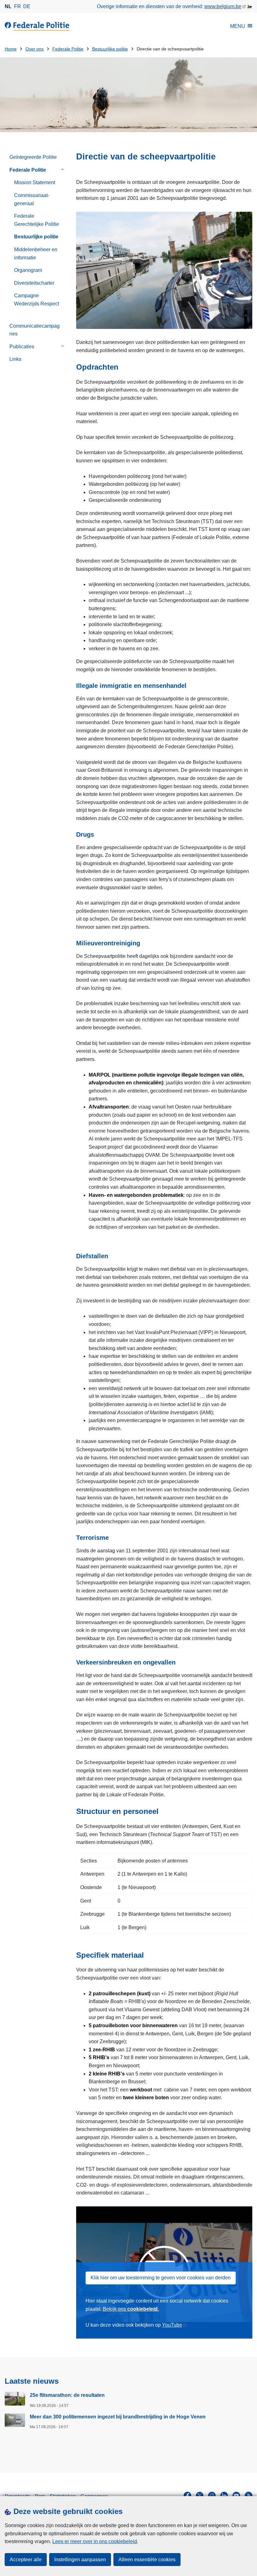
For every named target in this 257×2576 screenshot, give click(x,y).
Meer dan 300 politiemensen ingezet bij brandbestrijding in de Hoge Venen (118, 2417)
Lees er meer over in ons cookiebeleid (95, 2541)
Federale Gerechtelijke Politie (37, 220)
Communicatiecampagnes (34, 330)
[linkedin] (224, 2495)
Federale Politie (68, 49)
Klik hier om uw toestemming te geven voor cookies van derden (161, 2278)
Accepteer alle (26, 2560)
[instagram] (212, 2495)
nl (8, 6)
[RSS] (249, 2495)
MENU (238, 26)
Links (15, 359)
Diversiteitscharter (34, 283)
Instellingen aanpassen (80, 2560)
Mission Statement (35, 182)
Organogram (28, 270)
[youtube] (236, 2495)
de (27, 6)
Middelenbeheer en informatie (36, 254)
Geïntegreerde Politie (33, 157)
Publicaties (22, 347)
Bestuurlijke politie (110, 49)
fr (18, 6)
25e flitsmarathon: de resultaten (67, 2395)
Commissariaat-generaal (32, 199)
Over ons (34, 49)
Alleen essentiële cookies (147, 2560)
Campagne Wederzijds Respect (37, 300)
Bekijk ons (131, 2309)
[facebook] (187, 2495)
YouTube (172, 2325)
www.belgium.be (223, 6)
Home (11, 49)
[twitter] (200, 2495)
